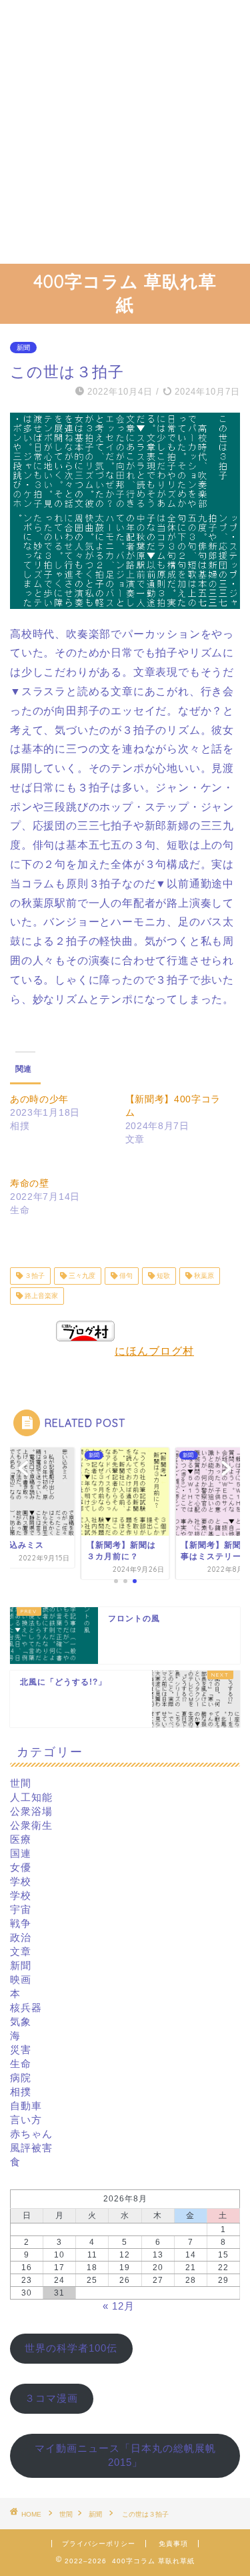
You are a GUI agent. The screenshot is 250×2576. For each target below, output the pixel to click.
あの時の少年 (39, 1099)
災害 (21, 2050)
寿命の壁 (30, 1183)
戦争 (21, 1923)
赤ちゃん (31, 2134)
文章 (21, 1951)
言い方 (26, 2120)
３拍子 (34, 1276)
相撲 (21, 2092)
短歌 (162, 1276)
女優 (21, 1867)
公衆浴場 (31, 1811)
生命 (21, 2064)
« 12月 (119, 2306)
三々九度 (81, 1276)
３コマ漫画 (51, 2398)
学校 (21, 1881)
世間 (21, 1783)
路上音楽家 (40, 1296)
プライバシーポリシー (99, 2544)
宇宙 (21, 1909)
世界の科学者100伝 (71, 2348)
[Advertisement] (125, 132)
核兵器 (26, 2007)
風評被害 (31, 2148)
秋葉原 (203, 1276)
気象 (21, 2021)
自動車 (26, 2106)
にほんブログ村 (154, 1351)
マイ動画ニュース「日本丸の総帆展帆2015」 (125, 2455)
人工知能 (31, 1797)
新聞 (23, 348)
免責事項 (173, 2544)
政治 (21, 1937)
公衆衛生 (31, 1825)
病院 (21, 2078)
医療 (21, 1839)
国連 (21, 1853)
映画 (21, 1979)
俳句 (125, 1276)
